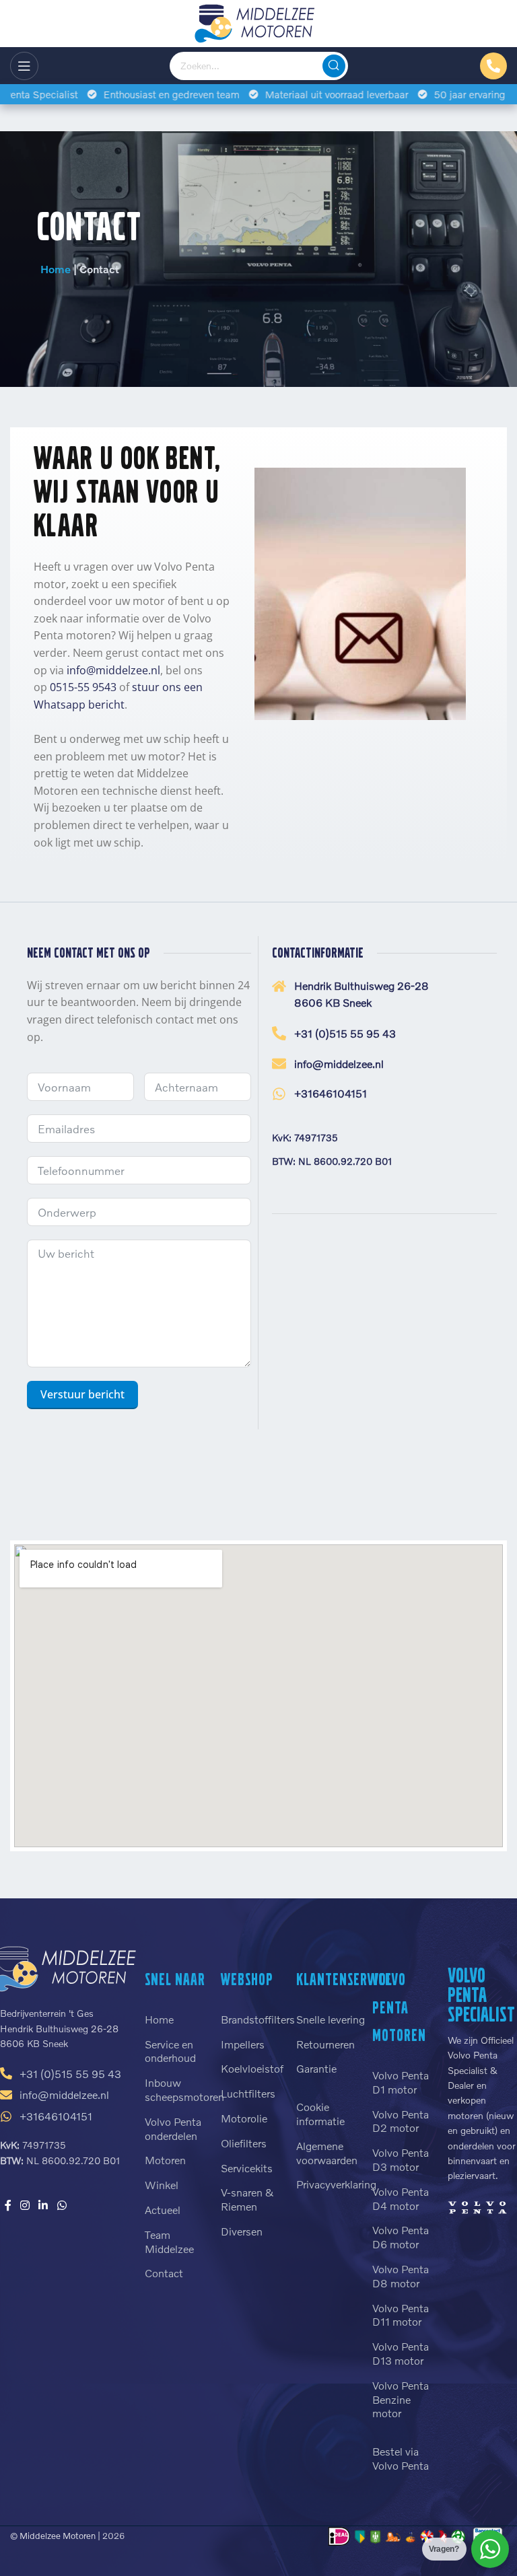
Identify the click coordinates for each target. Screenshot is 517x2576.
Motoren (165, 2160)
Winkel (162, 2185)
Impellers (243, 2044)
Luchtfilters (248, 2093)
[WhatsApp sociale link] (62, 2205)
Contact (164, 2273)
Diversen (242, 2231)
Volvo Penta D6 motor (401, 2237)
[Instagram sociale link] (25, 2205)
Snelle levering (331, 2019)
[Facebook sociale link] (8, 2205)
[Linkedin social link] (43, 2205)
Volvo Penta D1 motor (401, 2082)
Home (56, 269)
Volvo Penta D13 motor (401, 2353)
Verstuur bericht (82, 1394)
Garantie (316, 2068)
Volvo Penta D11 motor (401, 2315)
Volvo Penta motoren (399, 2007)
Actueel (163, 2210)
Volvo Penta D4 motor (401, 2198)
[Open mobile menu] (24, 66)
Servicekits (247, 2168)
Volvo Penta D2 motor (401, 2121)
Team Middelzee (169, 2242)
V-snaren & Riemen (247, 2199)
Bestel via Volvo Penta (401, 2458)
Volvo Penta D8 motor (401, 2276)
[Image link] (477, 2206)
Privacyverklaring (331, 2184)
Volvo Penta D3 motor (401, 2159)
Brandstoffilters (255, 2019)
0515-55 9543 (83, 687)
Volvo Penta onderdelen (173, 2128)
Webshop (247, 1979)
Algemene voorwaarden (327, 2153)
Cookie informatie (320, 2114)
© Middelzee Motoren (53, 2536)
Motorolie (244, 2118)
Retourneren (325, 2044)
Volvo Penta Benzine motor (401, 2399)
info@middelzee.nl (113, 670)
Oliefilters (244, 2143)
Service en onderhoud (170, 2051)
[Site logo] (258, 22)
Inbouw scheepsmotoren (179, 2089)
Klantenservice (344, 1979)
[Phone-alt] (493, 66)
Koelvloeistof (252, 2068)
